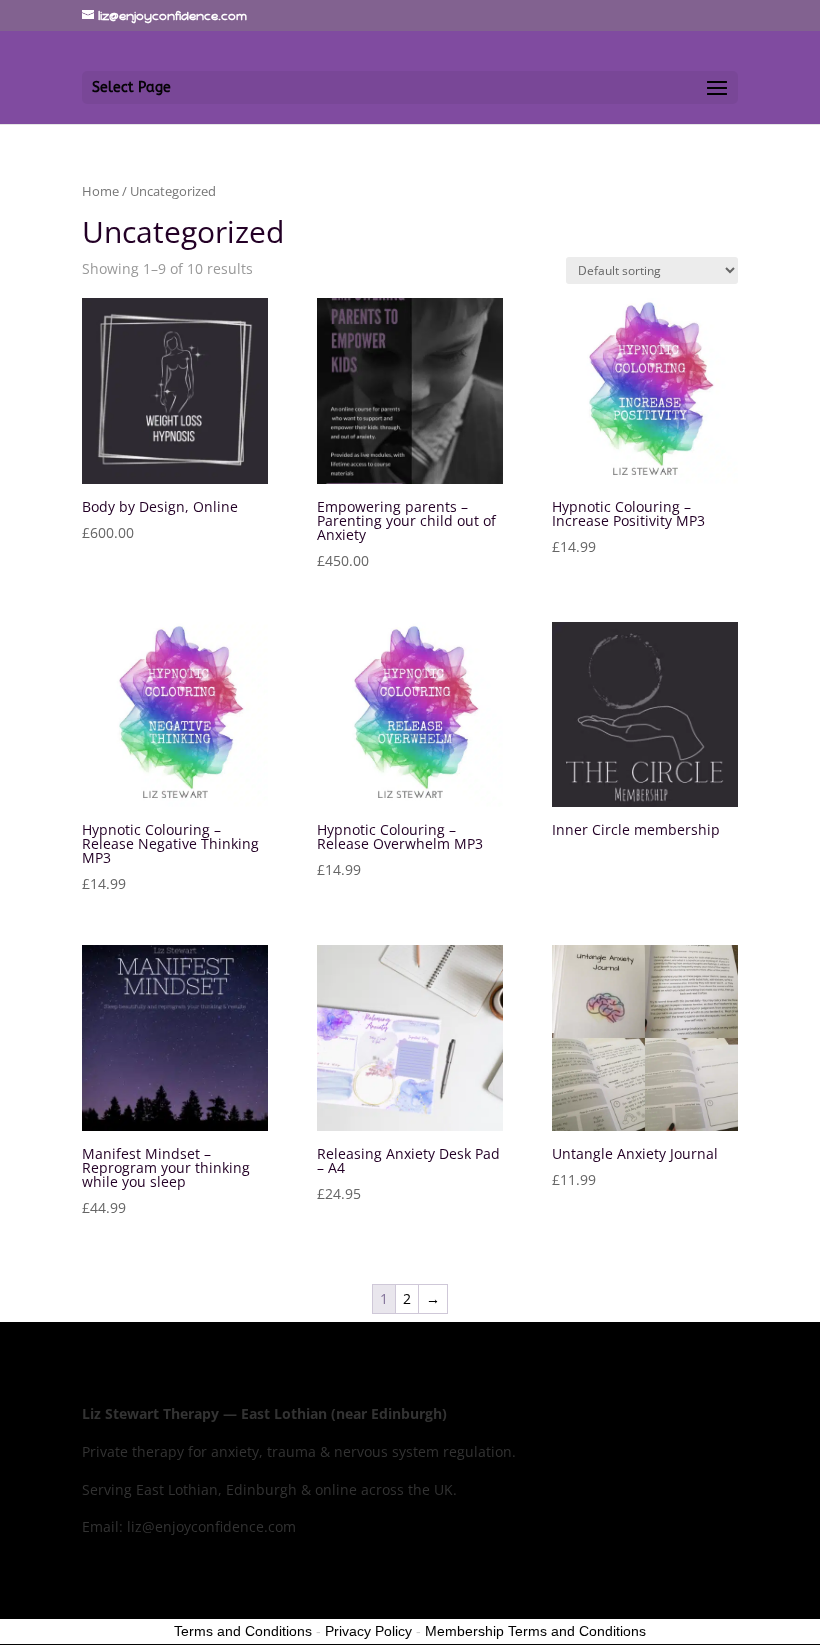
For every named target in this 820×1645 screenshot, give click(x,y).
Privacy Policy (368, 1631)
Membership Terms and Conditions (535, 1631)
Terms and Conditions (243, 1631)
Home (100, 191)
